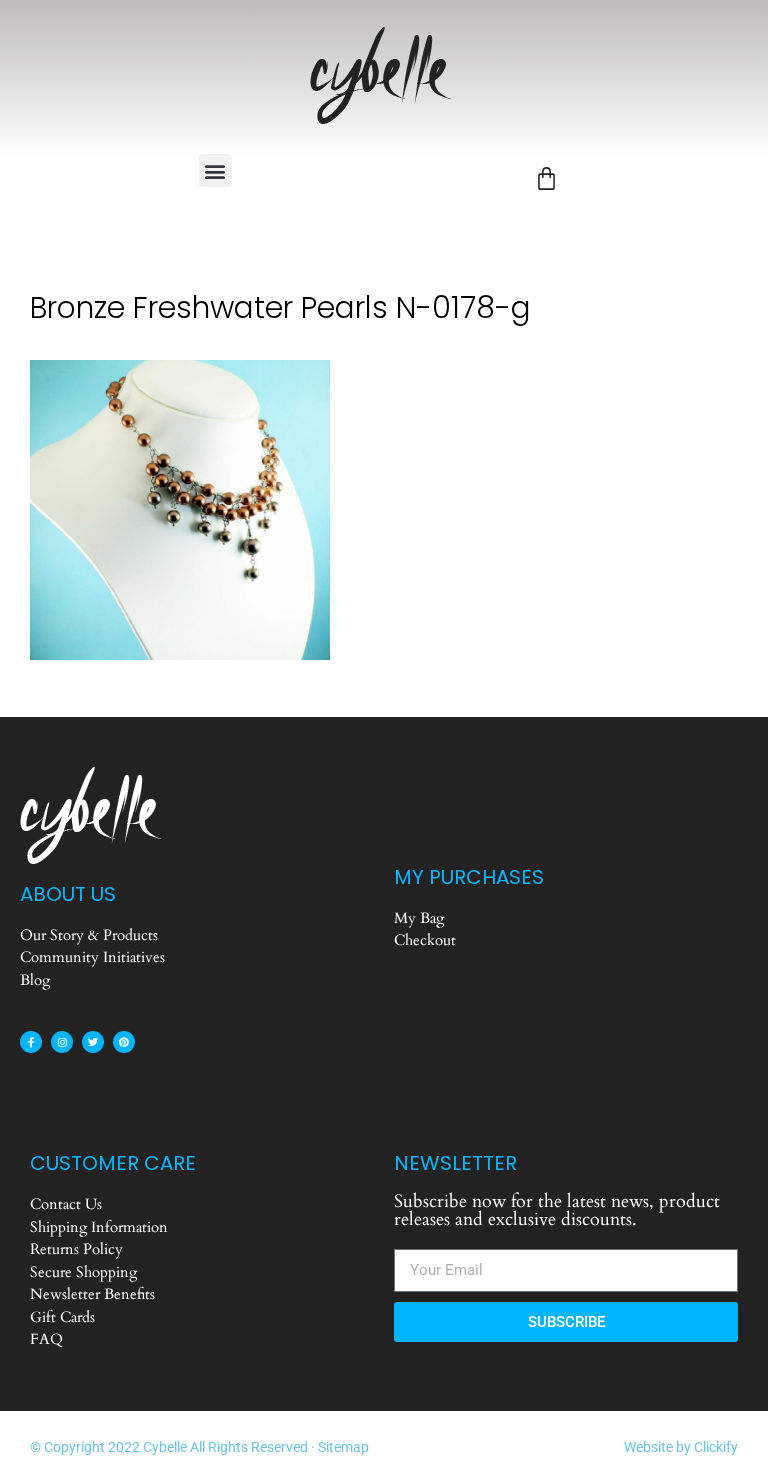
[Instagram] (62, 1042)
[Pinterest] (124, 1042)
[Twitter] (93, 1042)
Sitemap (343, 1447)
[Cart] (546, 178)
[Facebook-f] (31, 1042)
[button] (215, 170)
